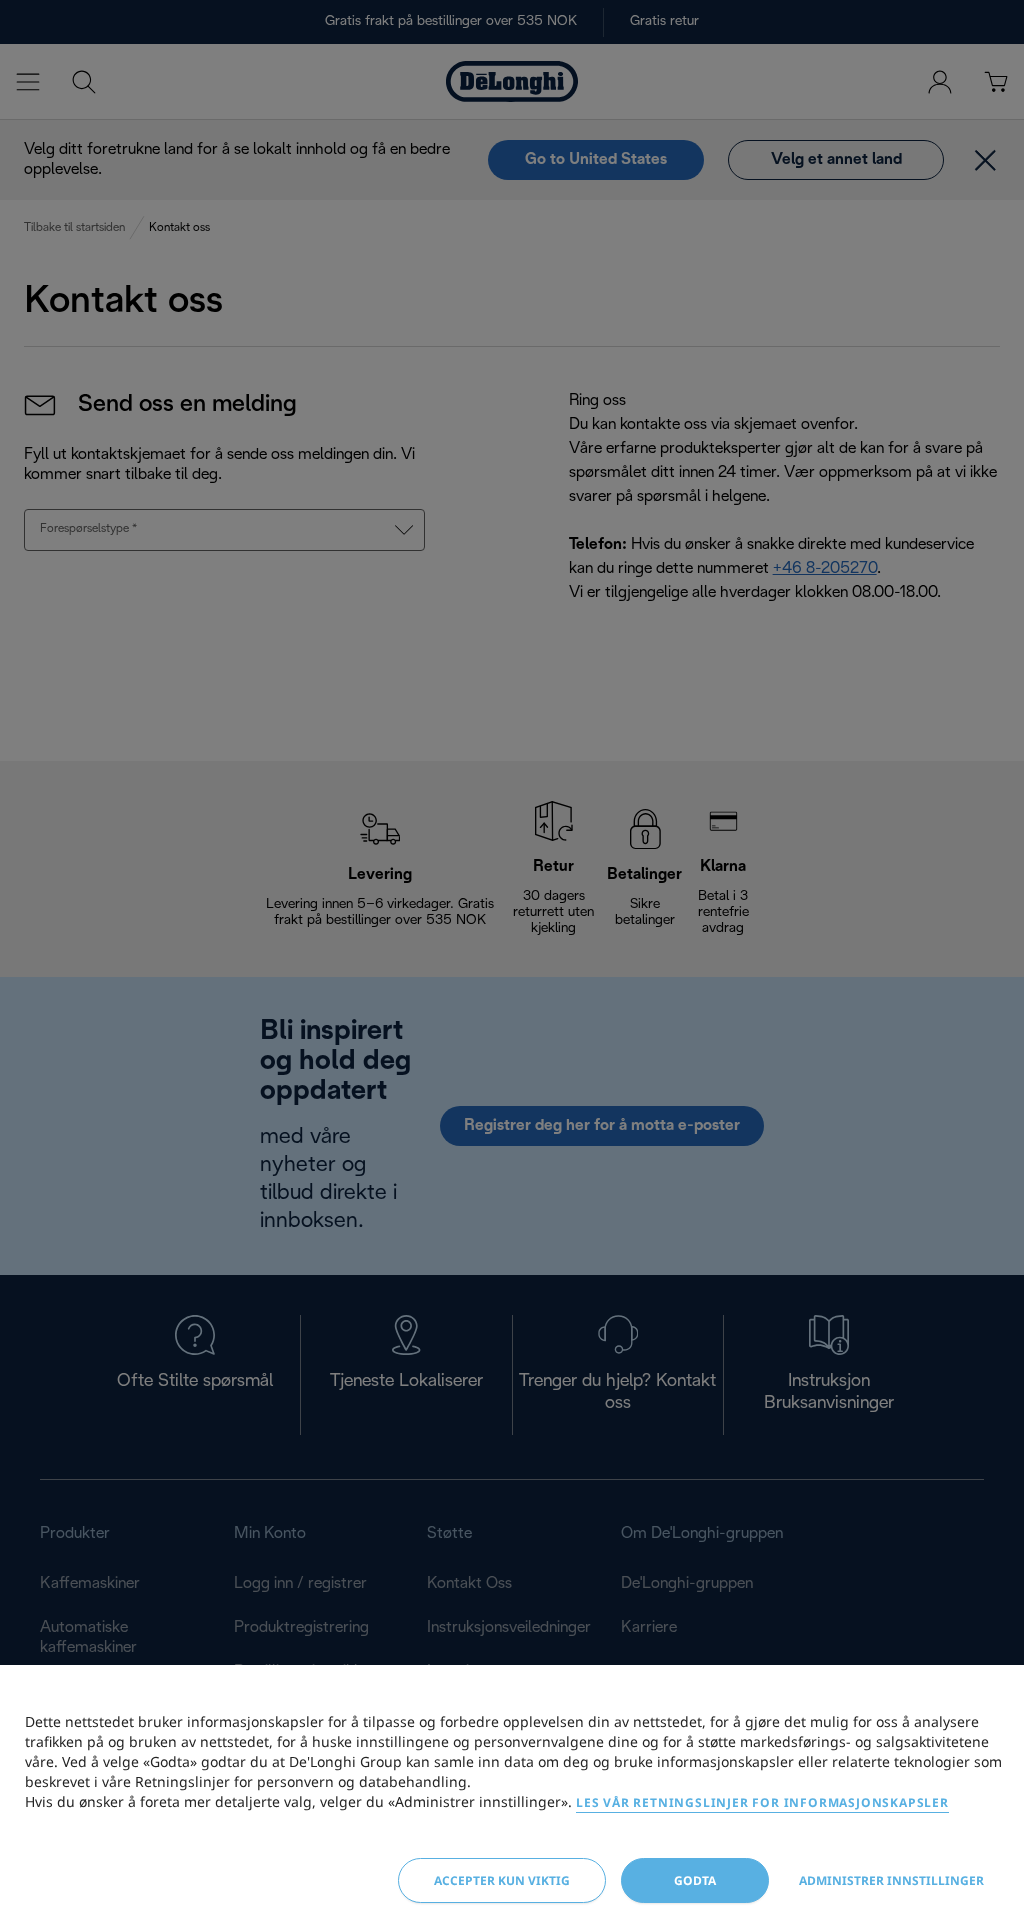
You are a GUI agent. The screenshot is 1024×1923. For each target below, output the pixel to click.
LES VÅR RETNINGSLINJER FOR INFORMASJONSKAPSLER (762, 1802)
